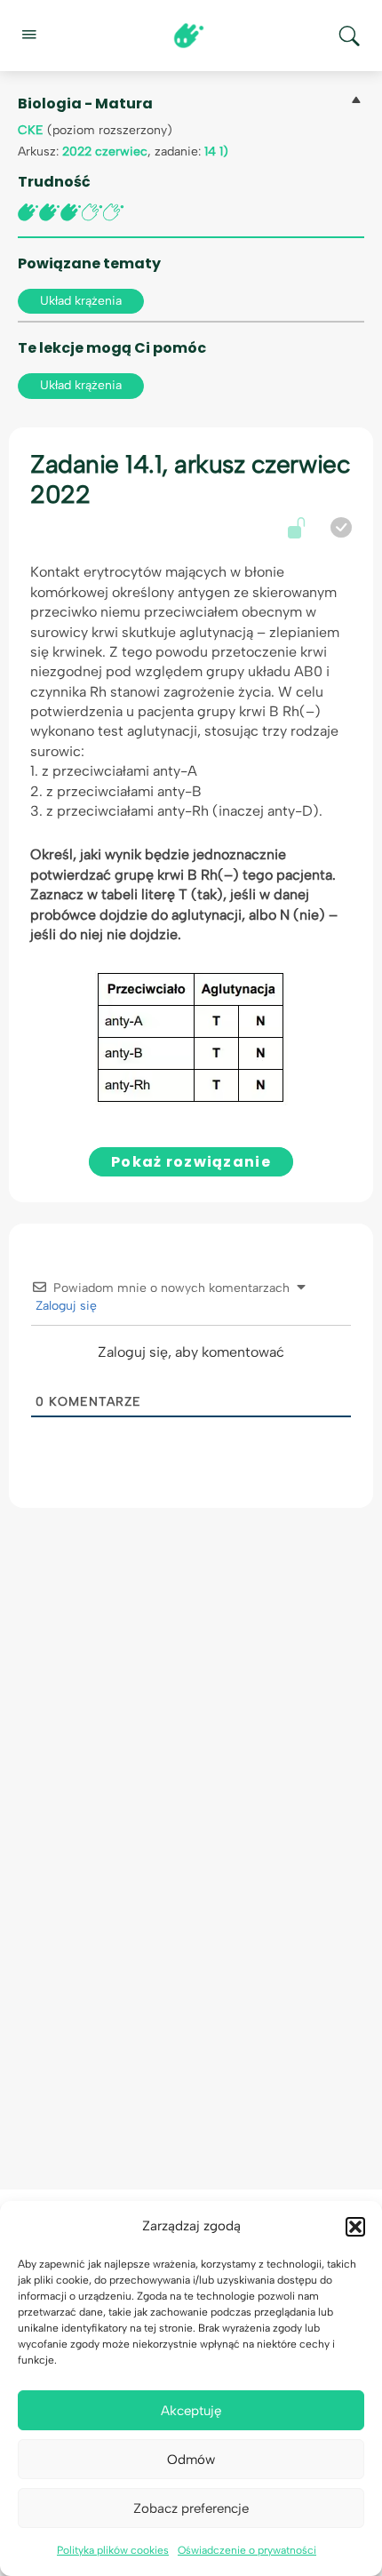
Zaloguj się (64, 1306)
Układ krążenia (81, 301)
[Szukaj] (349, 36)
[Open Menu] (28, 34)
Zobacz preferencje (191, 2508)
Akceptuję (191, 2411)
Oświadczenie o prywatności (247, 2550)
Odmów (191, 2460)
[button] (355, 2227)
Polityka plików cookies (113, 2550)
